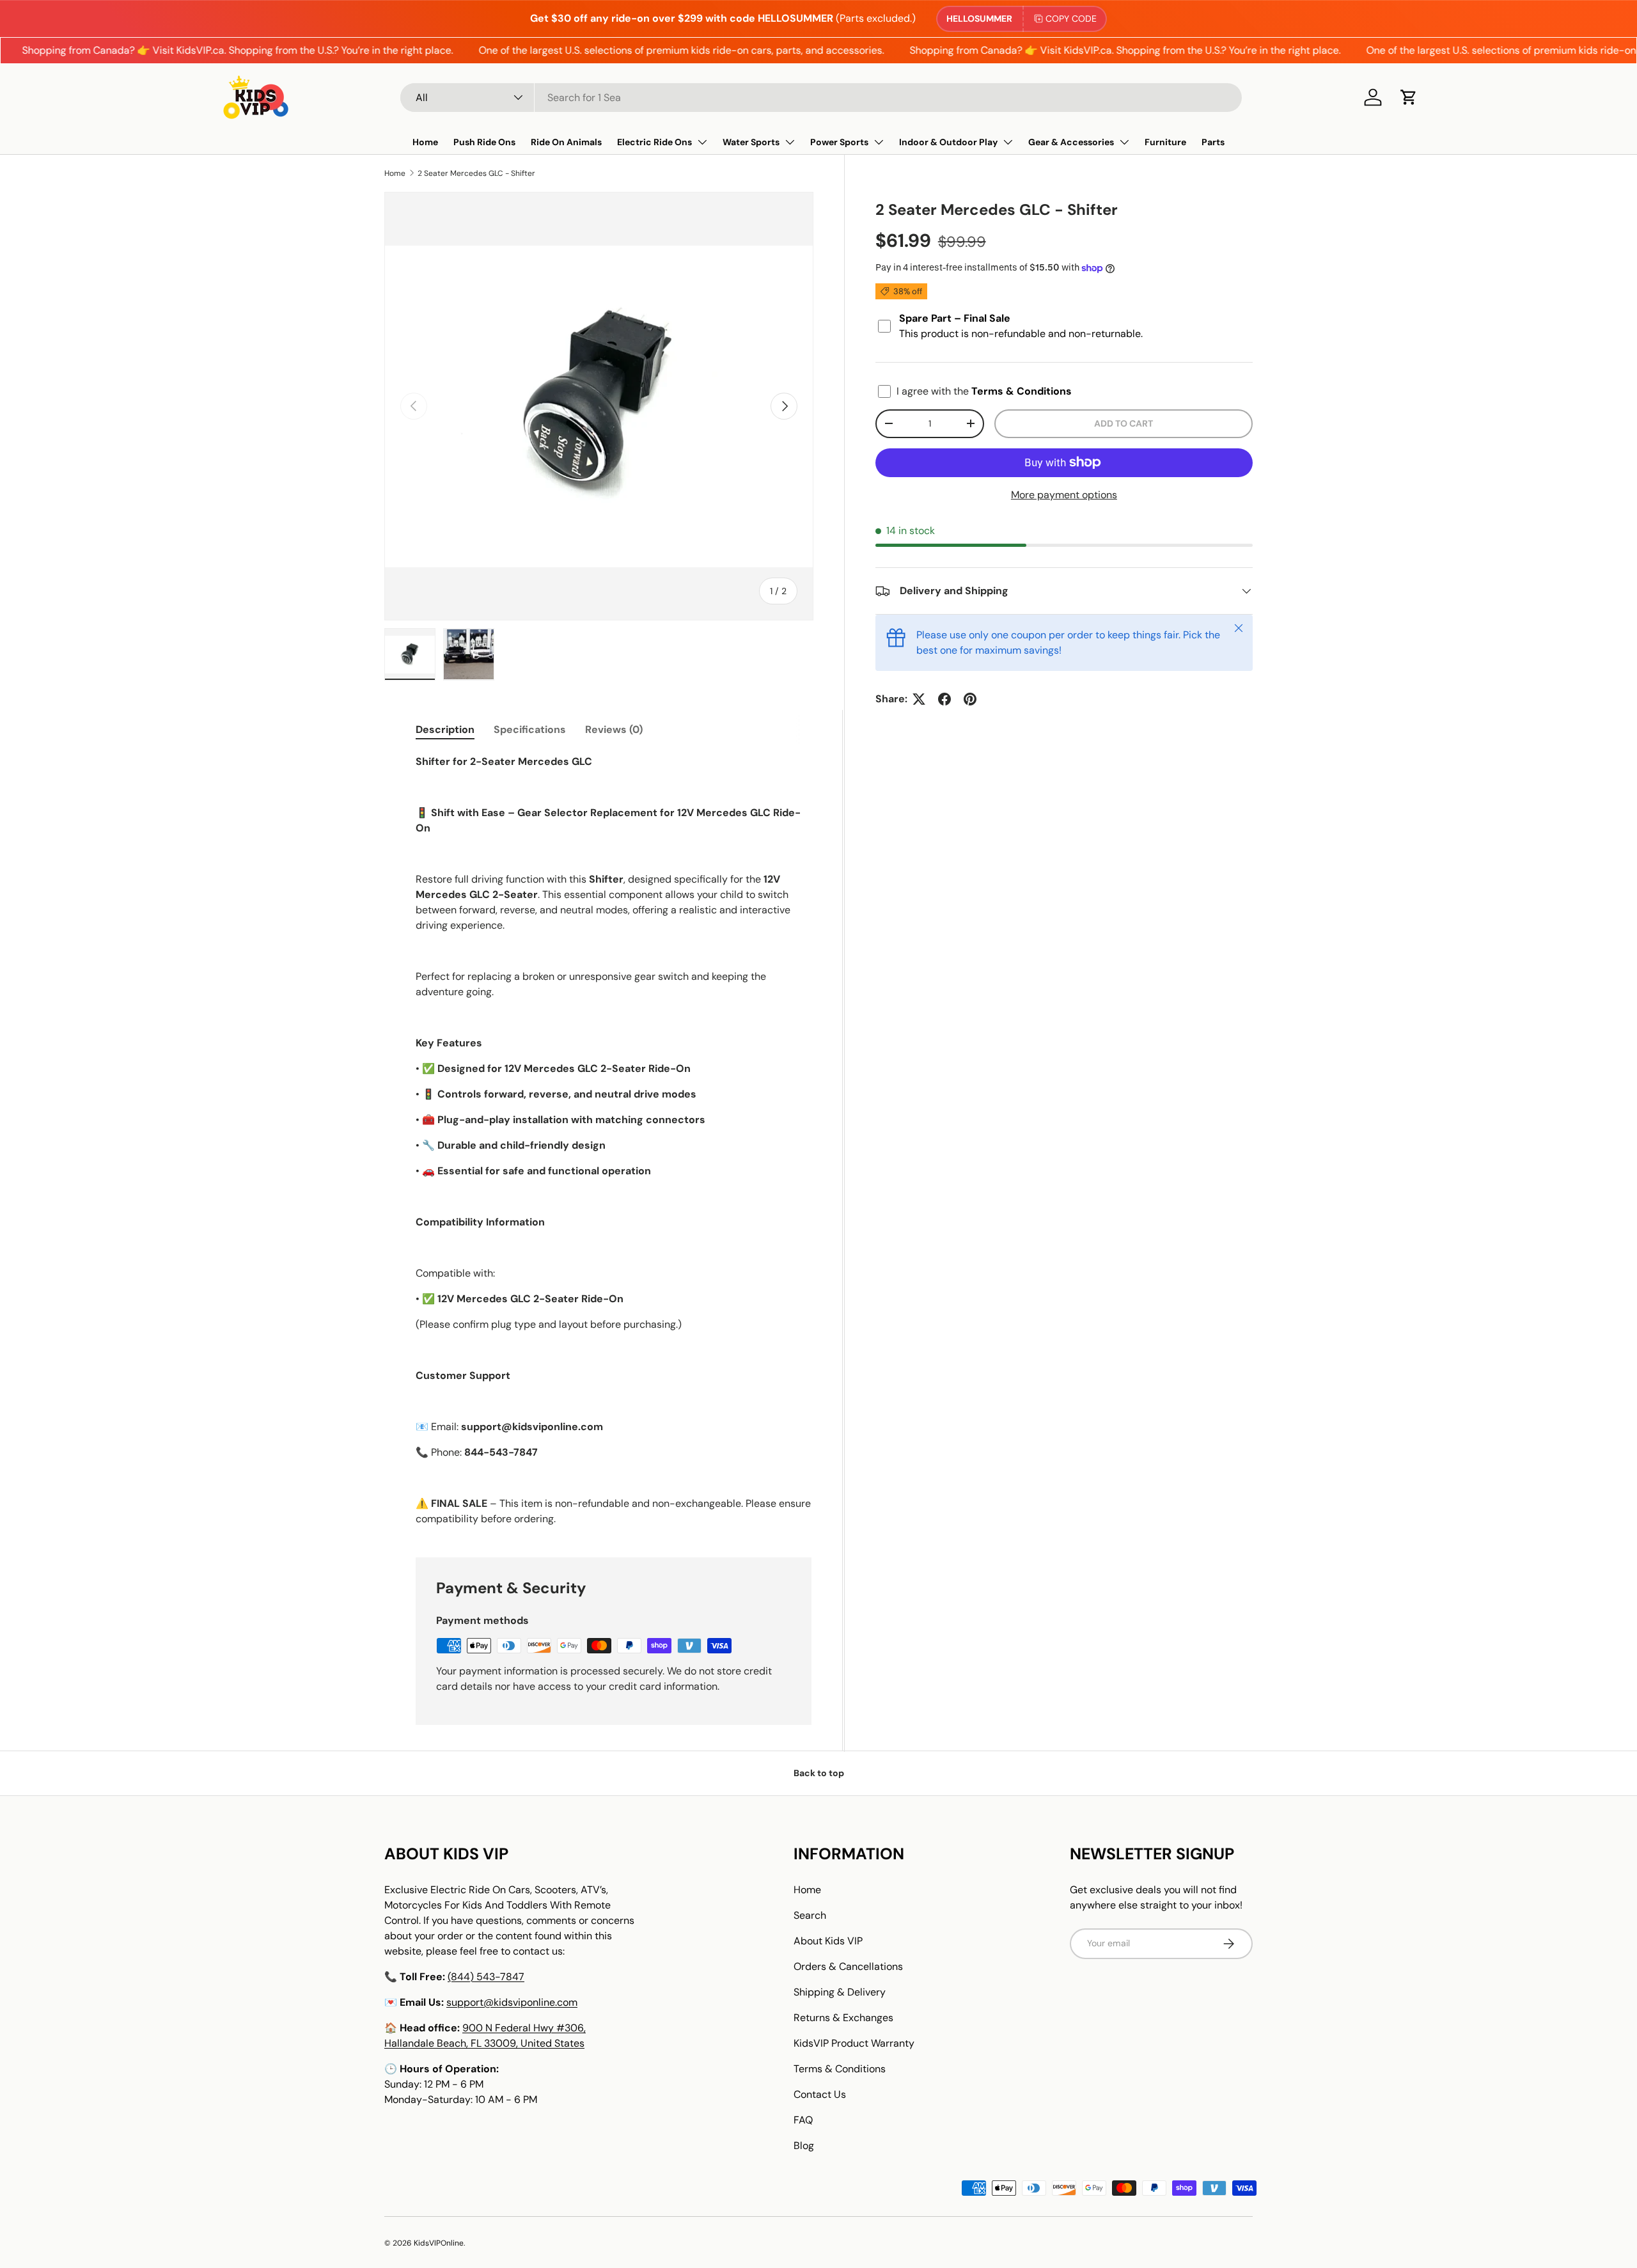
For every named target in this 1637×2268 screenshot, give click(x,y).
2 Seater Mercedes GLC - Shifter (476, 173)
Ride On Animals (566, 142)
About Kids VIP (828, 1941)
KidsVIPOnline (439, 2243)
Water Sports (751, 142)
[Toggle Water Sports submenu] (790, 142)
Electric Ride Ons (654, 142)
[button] (1409, 97)
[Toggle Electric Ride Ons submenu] (702, 142)
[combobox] (821, 98)
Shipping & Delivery (840, 1992)
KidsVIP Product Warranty (854, 2043)
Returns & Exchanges (843, 2018)
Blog (804, 2146)
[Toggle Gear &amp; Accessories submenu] (1124, 142)
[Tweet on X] (919, 699)
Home (425, 142)
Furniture (1165, 142)
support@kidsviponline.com (512, 2002)
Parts (1213, 142)
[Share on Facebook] (944, 699)
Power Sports (839, 142)
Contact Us (820, 2094)
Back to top (819, 1773)
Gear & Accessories (1071, 142)
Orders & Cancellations (848, 1966)
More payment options (1064, 495)
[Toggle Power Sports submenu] (879, 142)
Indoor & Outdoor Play (948, 142)
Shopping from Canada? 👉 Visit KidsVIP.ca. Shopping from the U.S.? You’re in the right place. (1082, 50)
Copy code (1071, 19)
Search (810, 1915)
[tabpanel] (614, 1140)
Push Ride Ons (484, 142)
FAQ (803, 2120)
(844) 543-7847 (486, 1977)
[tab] (445, 729)
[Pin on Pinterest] (970, 699)
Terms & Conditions (840, 2069)
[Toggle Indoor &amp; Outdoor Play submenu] (1008, 142)
